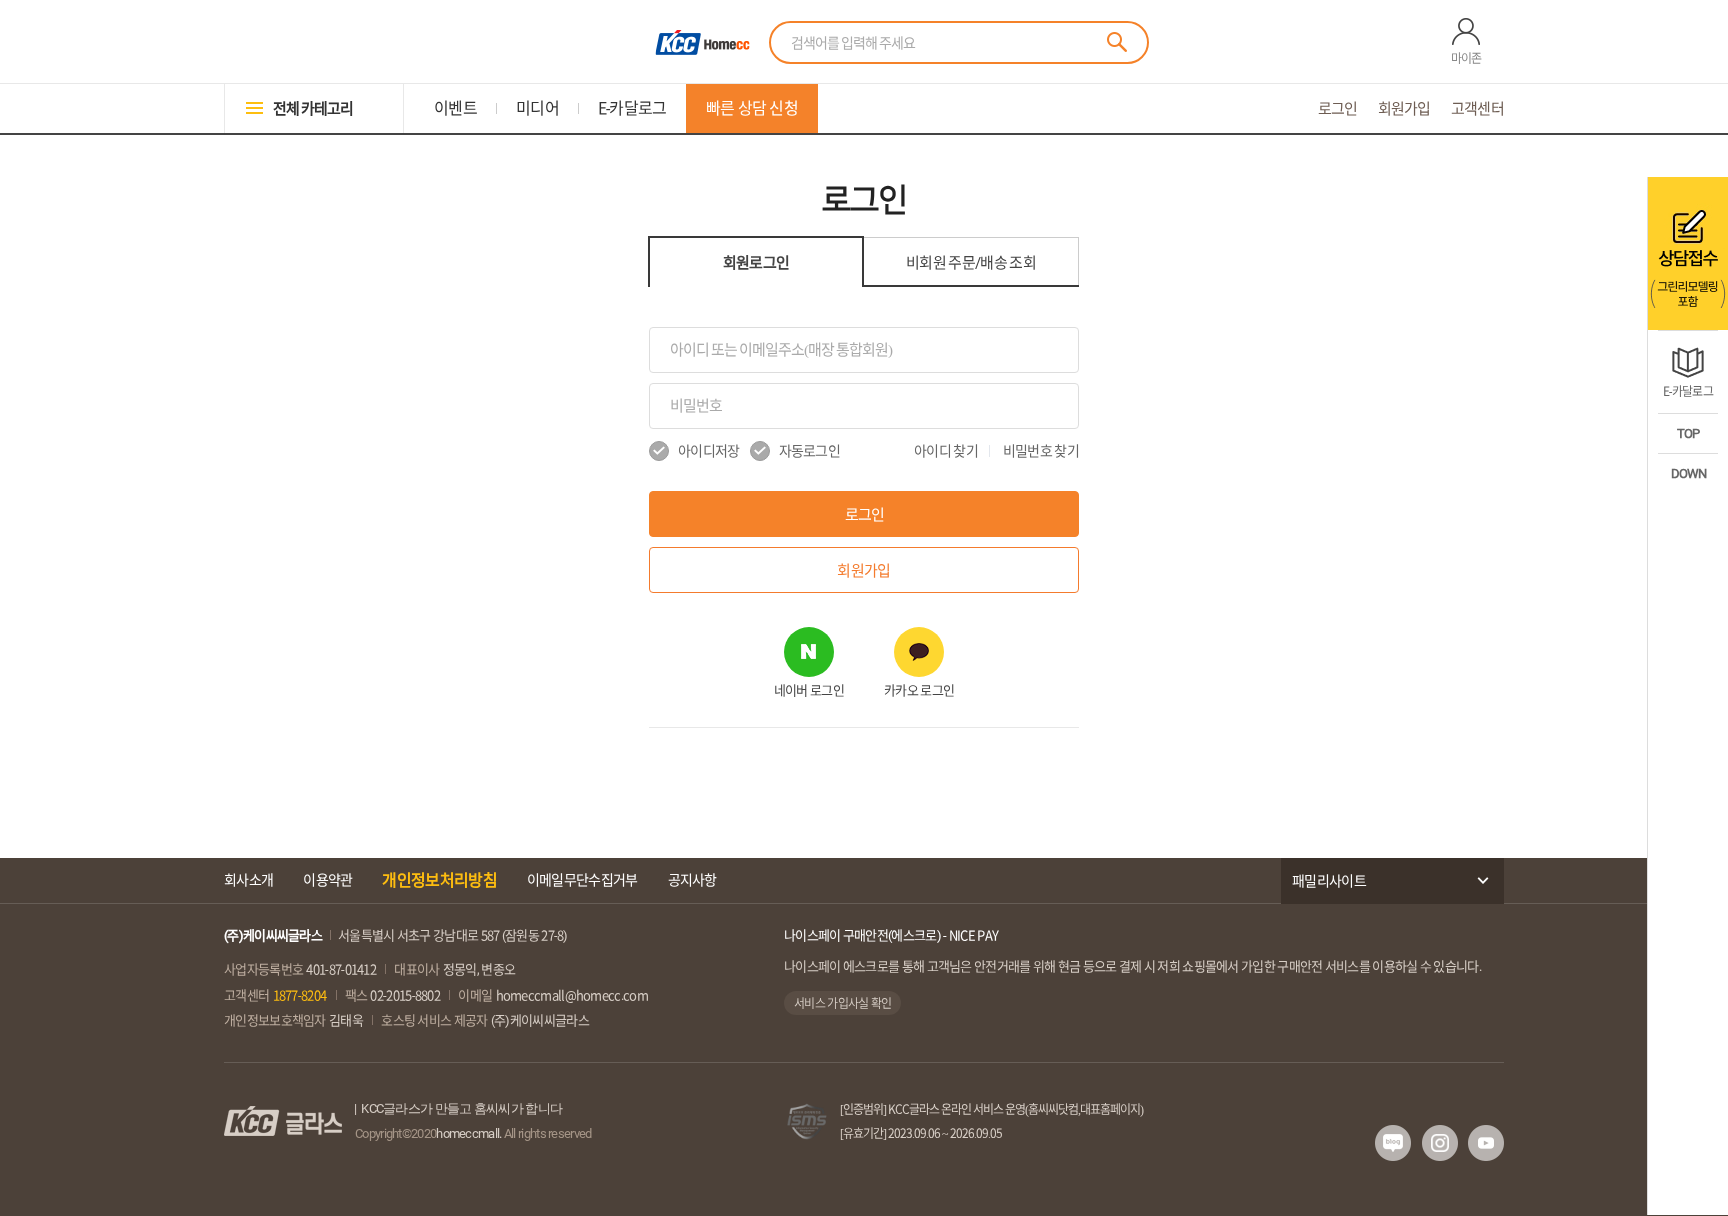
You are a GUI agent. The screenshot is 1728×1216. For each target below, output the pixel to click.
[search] (1117, 42)
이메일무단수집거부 (582, 880)
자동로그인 (810, 451)
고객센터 (1477, 108)
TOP (1688, 433)
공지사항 (692, 880)
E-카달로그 (1688, 391)
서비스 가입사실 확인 (842, 1003)
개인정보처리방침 (439, 880)
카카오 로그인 (919, 690)
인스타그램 (1440, 1143)
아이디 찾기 (946, 451)
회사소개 (248, 880)
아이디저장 (709, 451)
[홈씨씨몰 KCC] (700, 42)
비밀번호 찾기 (1041, 451)
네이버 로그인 (809, 690)
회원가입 (1404, 108)
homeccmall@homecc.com (572, 995)
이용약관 (327, 880)
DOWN (1688, 473)
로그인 (1338, 108)
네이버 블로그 (1393, 1143)
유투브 (1486, 1143)
